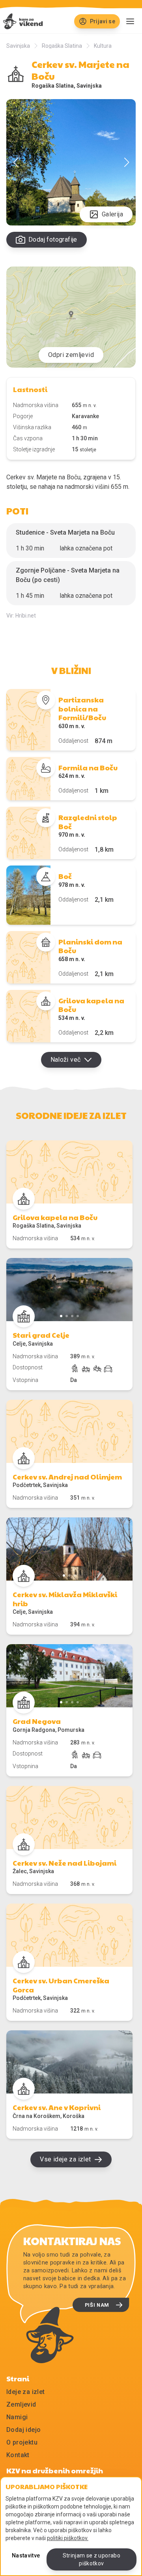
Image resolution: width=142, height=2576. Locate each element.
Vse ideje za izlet (65, 2159)
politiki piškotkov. (68, 2538)
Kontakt (18, 2455)
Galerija (112, 214)
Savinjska (18, 46)
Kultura (103, 46)
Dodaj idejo (23, 2430)
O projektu (22, 2442)
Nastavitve (26, 2555)
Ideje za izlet (26, 2392)
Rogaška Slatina (62, 46)
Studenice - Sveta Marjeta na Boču (65, 532)
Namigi (17, 2417)
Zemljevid (21, 2404)
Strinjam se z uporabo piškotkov (92, 2559)
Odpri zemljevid (71, 355)
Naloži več (66, 1060)
